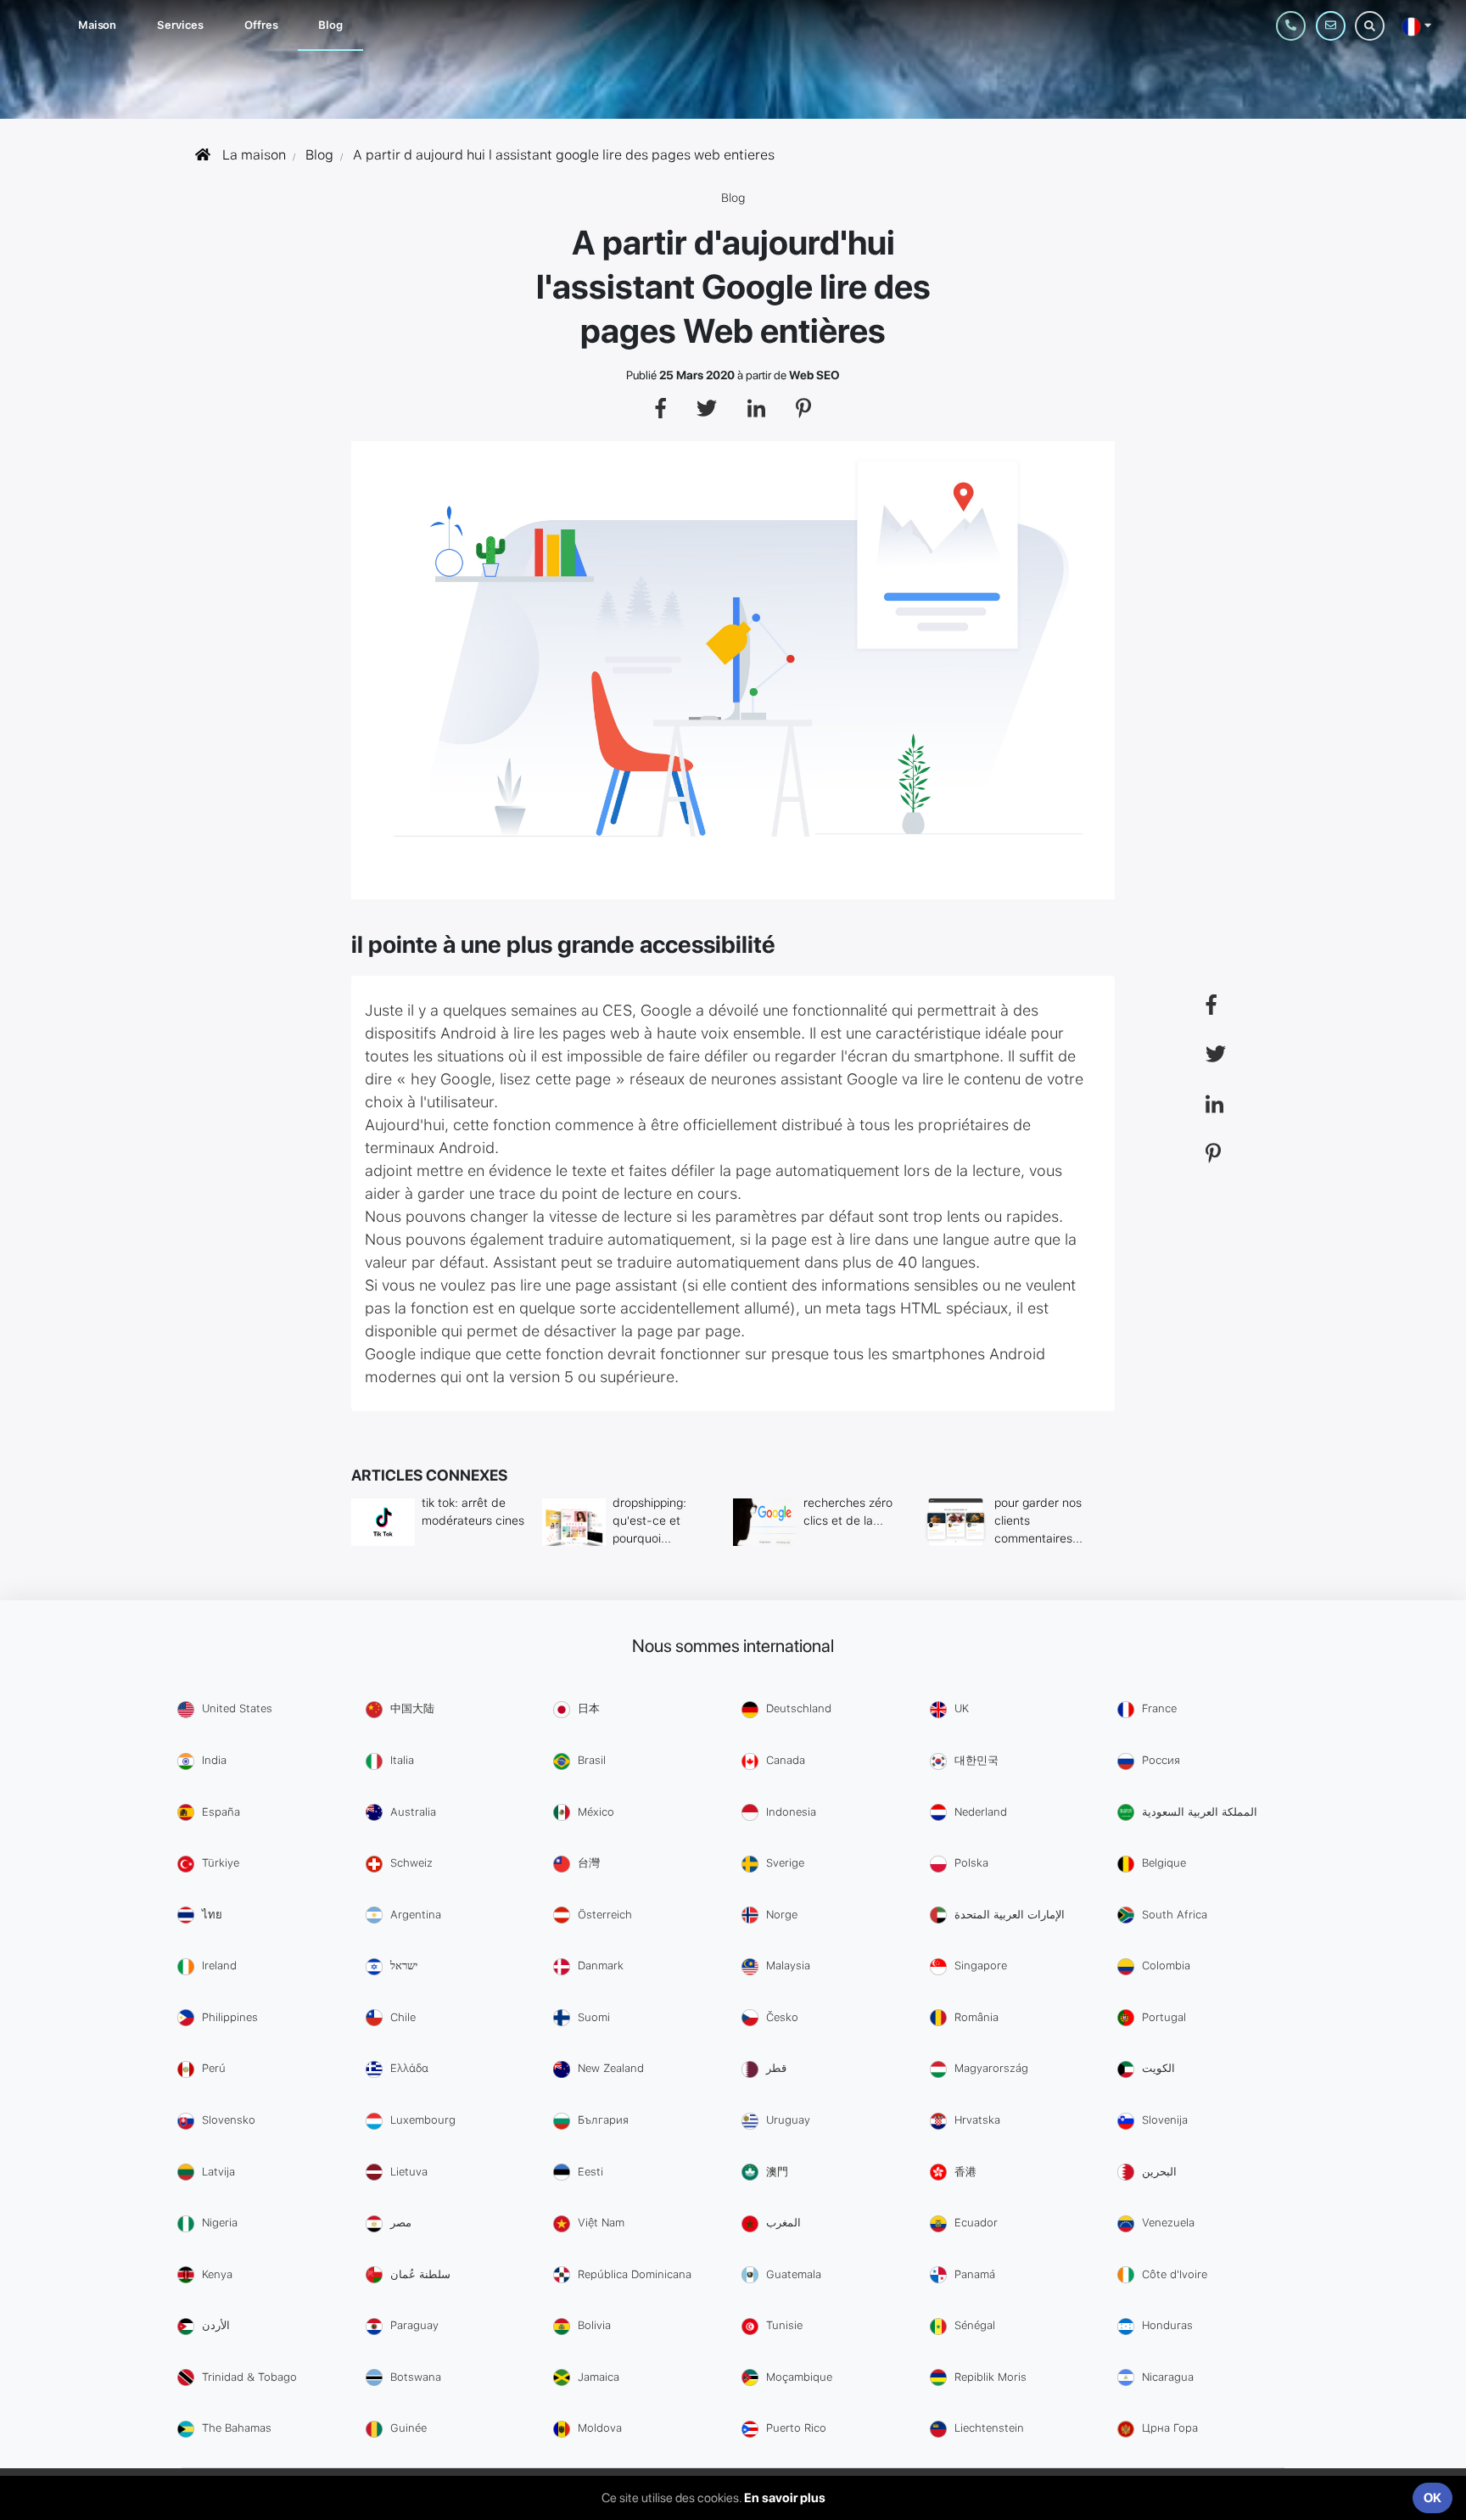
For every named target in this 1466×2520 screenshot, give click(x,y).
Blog (330, 25)
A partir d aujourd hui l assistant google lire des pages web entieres (564, 155)
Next (1136, 675)
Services (180, 25)
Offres (261, 25)
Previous (330, 675)
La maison (252, 155)
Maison (97, 25)
